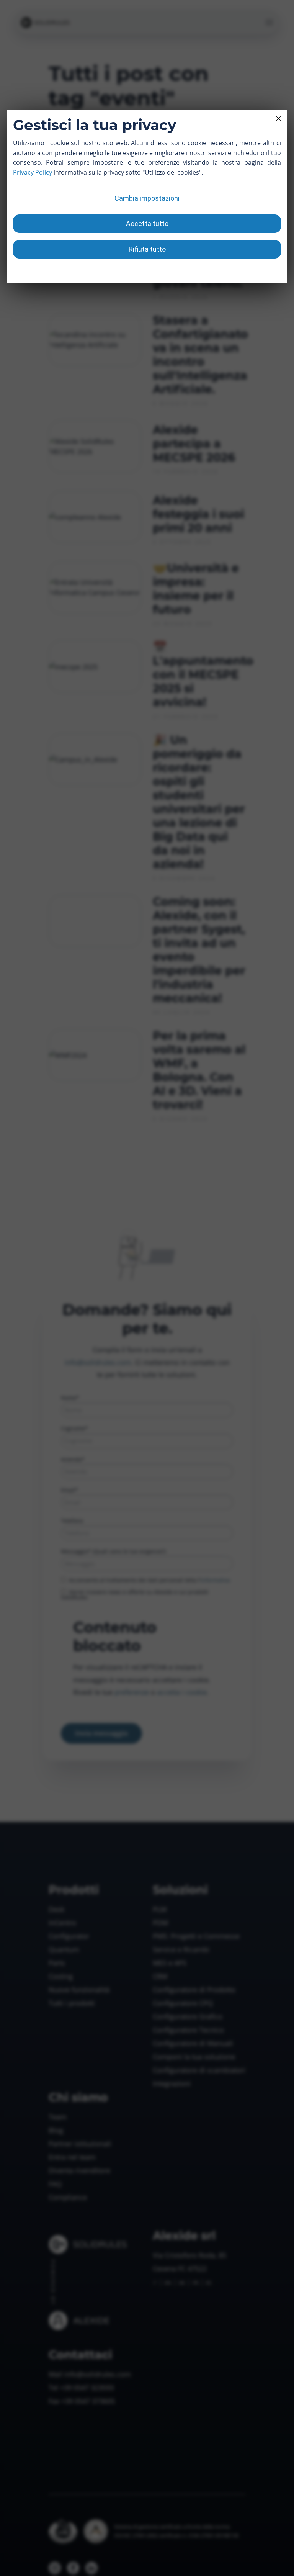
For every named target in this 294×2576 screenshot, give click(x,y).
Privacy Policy (33, 172)
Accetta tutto (147, 223)
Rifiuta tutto (147, 249)
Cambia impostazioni (147, 198)
